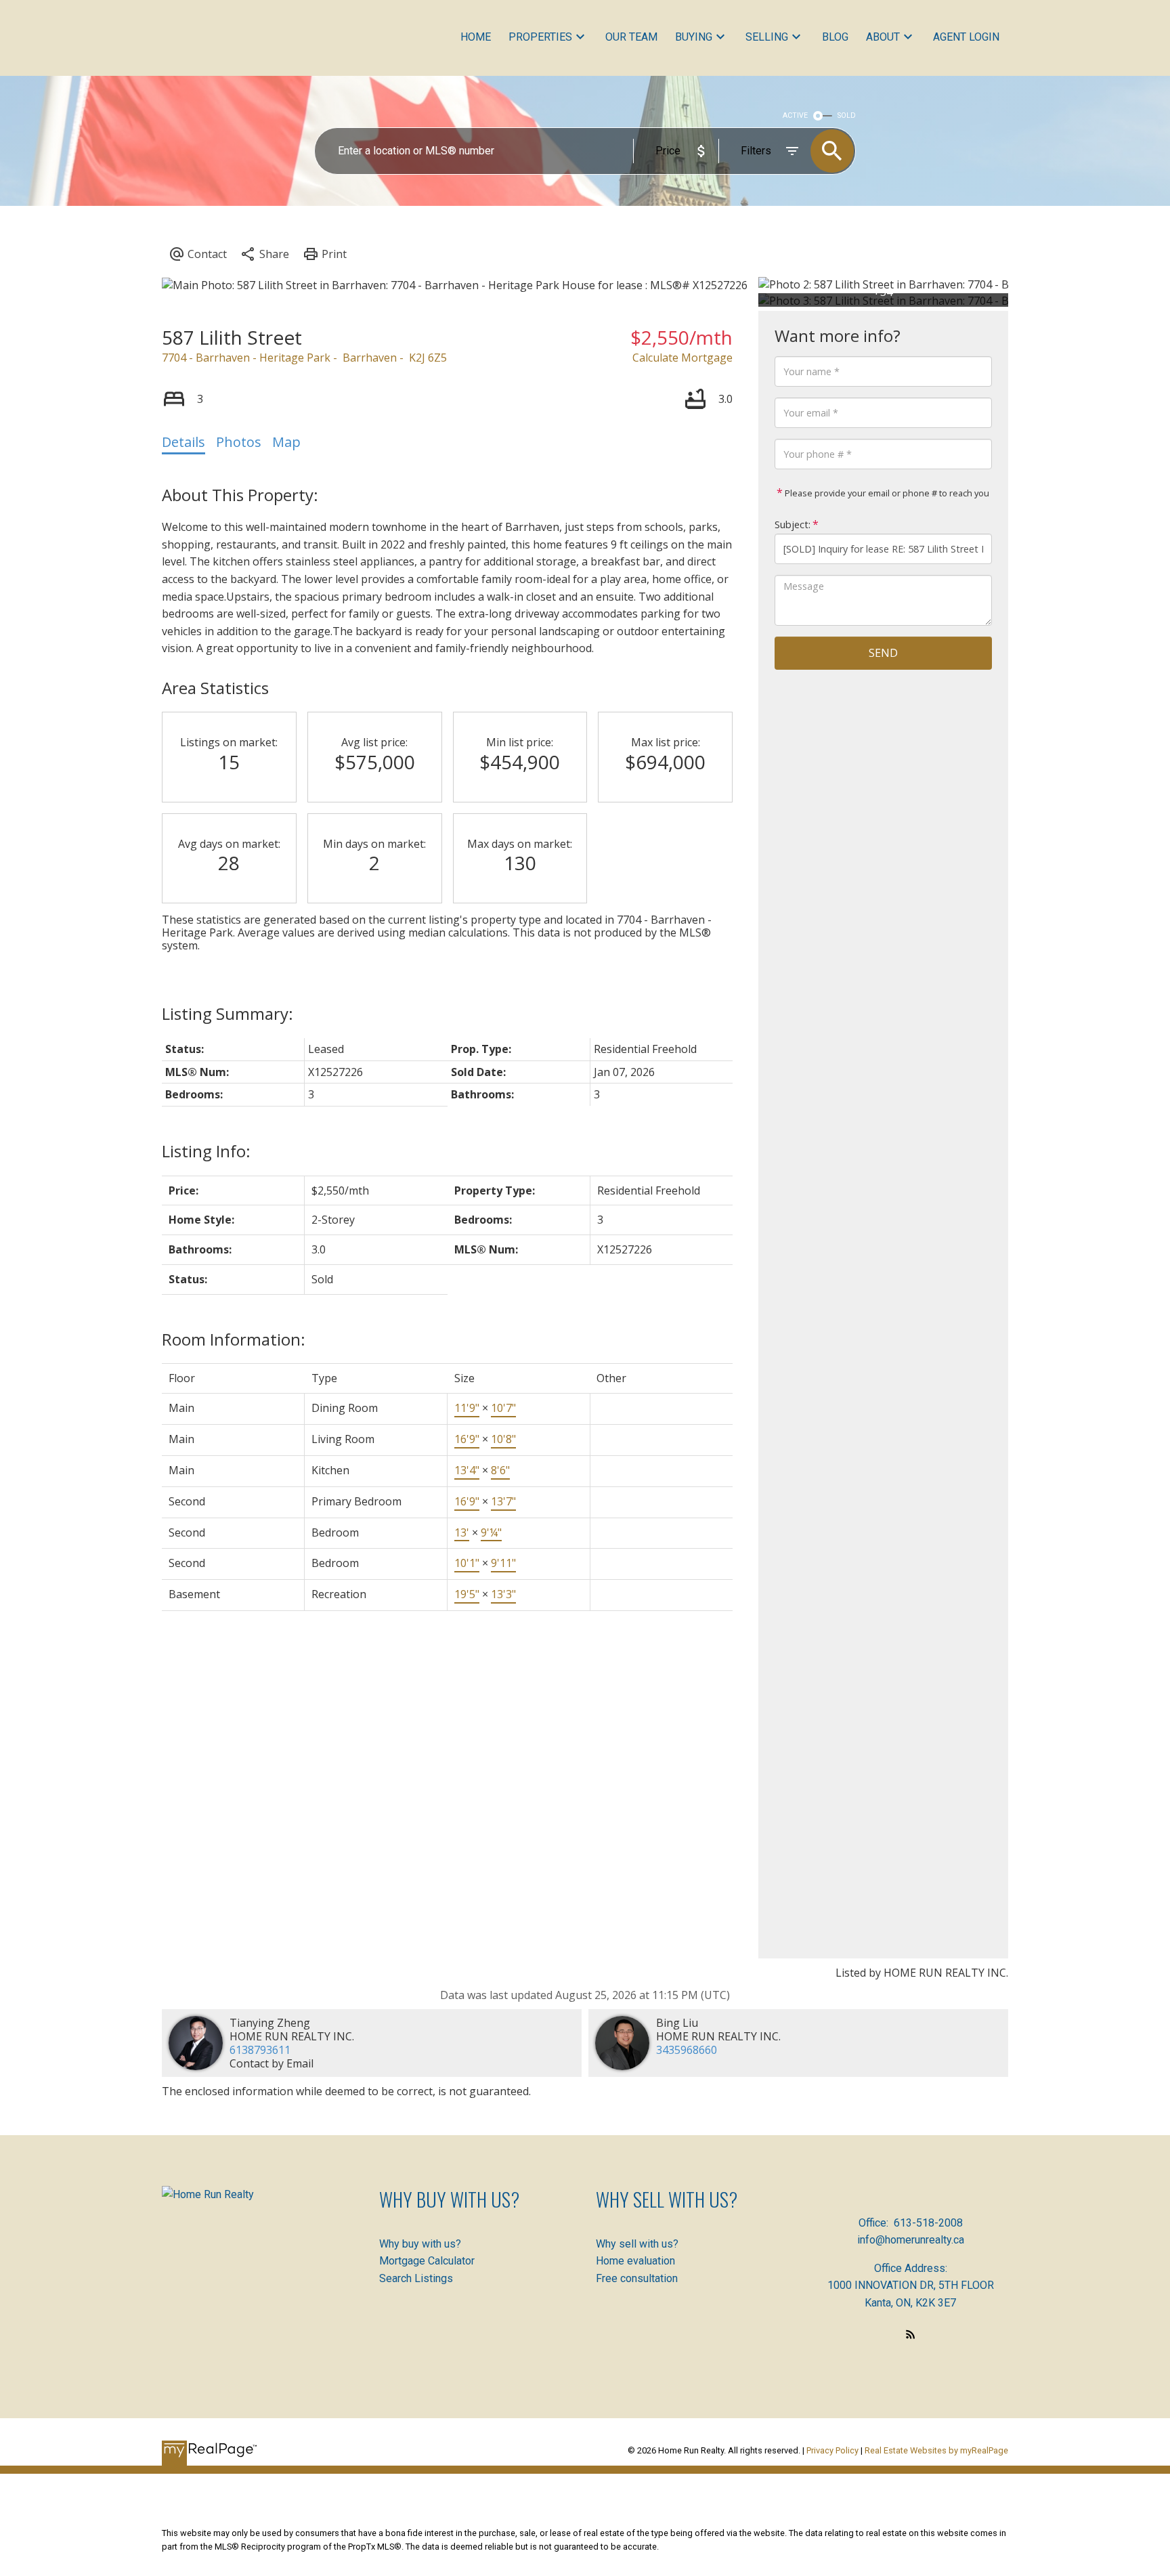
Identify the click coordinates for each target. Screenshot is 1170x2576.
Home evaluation (635, 2261)
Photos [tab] (239, 442)
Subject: (793, 524)
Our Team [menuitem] (631, 37)
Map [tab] (286, 442)
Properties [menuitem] (540, 37)
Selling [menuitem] (767, 37)
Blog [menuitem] (835, 37)
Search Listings (416, 2278)
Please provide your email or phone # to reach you (886, 493)
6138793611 (260, 2050)
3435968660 (687, 2050)
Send (883, 653)
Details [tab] (183, 442)
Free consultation (637, 2278)
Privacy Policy (832, 2450)
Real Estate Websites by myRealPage (936, 2450)
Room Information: (234, 1339)
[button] (911, 2334)
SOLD (847, 115)
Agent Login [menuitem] (966, 37)
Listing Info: (206, 1151)
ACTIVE (795, 115)
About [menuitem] (883, 37)
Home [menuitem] (476, 37)
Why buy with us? (420, 2244)
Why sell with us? (637, 2244)
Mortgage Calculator (427, 2261)
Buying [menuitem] (694, 37)
